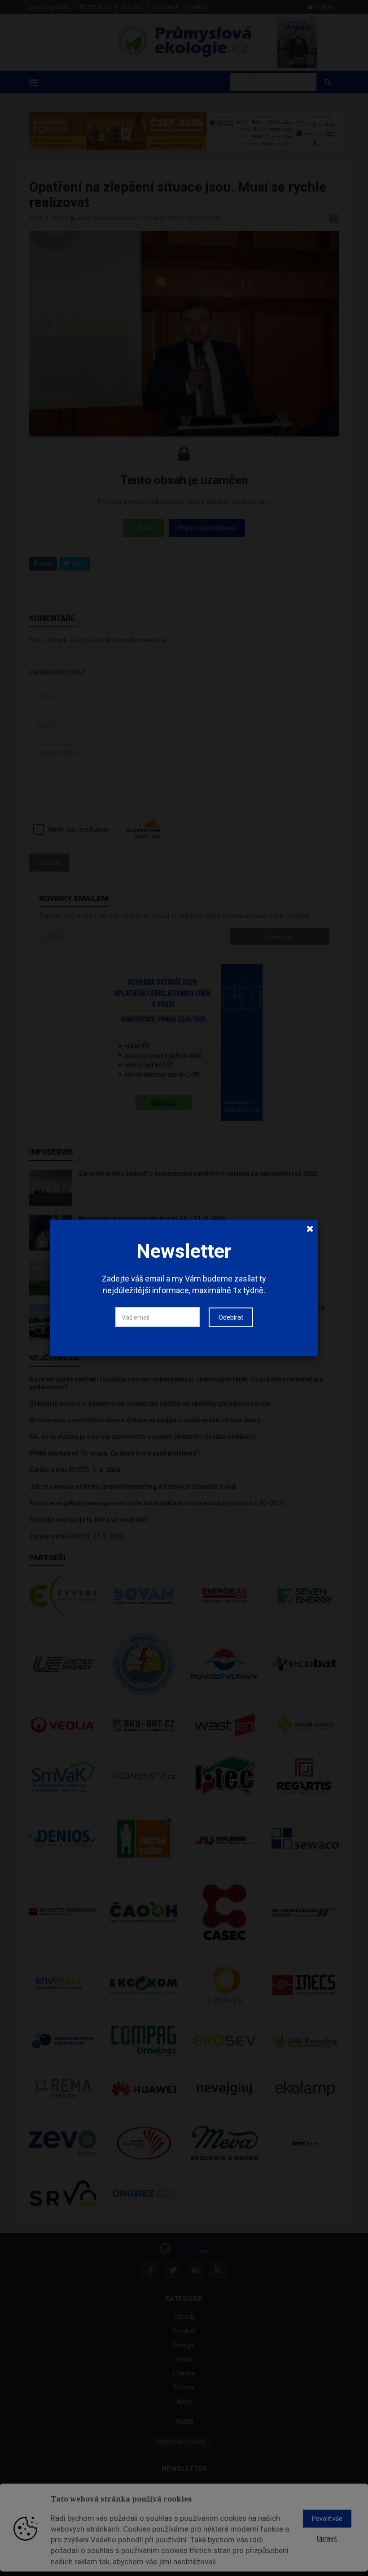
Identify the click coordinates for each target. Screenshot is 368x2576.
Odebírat (231, 1317)
